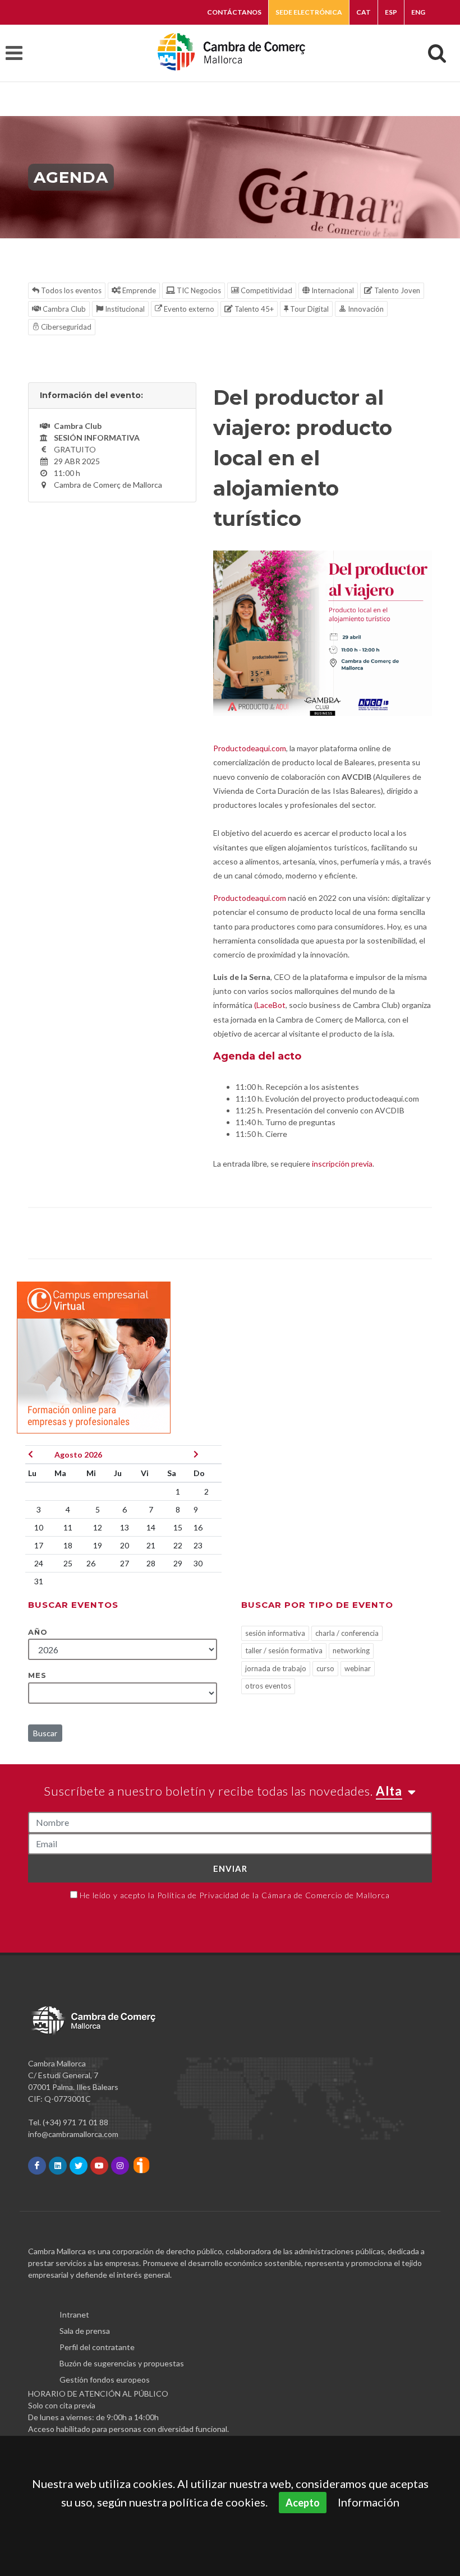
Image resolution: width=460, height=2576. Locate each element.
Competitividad (266, 290)
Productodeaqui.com (250, 748)
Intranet (74, 2314)
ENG (418, 12)
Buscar (45, 1733)
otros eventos (268, 1686)
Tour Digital (309, 309)
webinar (358, 1668)
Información (369, 2502)
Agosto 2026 (78, 1455)
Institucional (124, 309)
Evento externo (188, 309)
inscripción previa (342, 1164)
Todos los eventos (70, 290)
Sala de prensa (85, 2331)
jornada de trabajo (276, 1668)
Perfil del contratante (97, 2347)
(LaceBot (270, 1005)
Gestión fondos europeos (105, 2380)
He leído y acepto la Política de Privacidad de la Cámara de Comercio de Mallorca (235, 1895)
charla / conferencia (347, 1633)
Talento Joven (396, 290)
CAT (364, 12)
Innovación (365, 309)
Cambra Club (63, 309)
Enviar (230, 1869)
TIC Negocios (198, 290)
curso (325, 1668)
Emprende (138, 290)
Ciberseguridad (65, 327)
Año (38, 1632)
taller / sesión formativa (284, 1650)
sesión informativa (275, 1633)
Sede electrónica (309, 12)
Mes (37, 1675)
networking (351, 1650)
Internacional (332, 290)
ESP (391, 12)
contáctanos (234, 12)
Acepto (303, 2503)
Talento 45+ (253, 309)
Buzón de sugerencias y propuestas (122, 2363)
